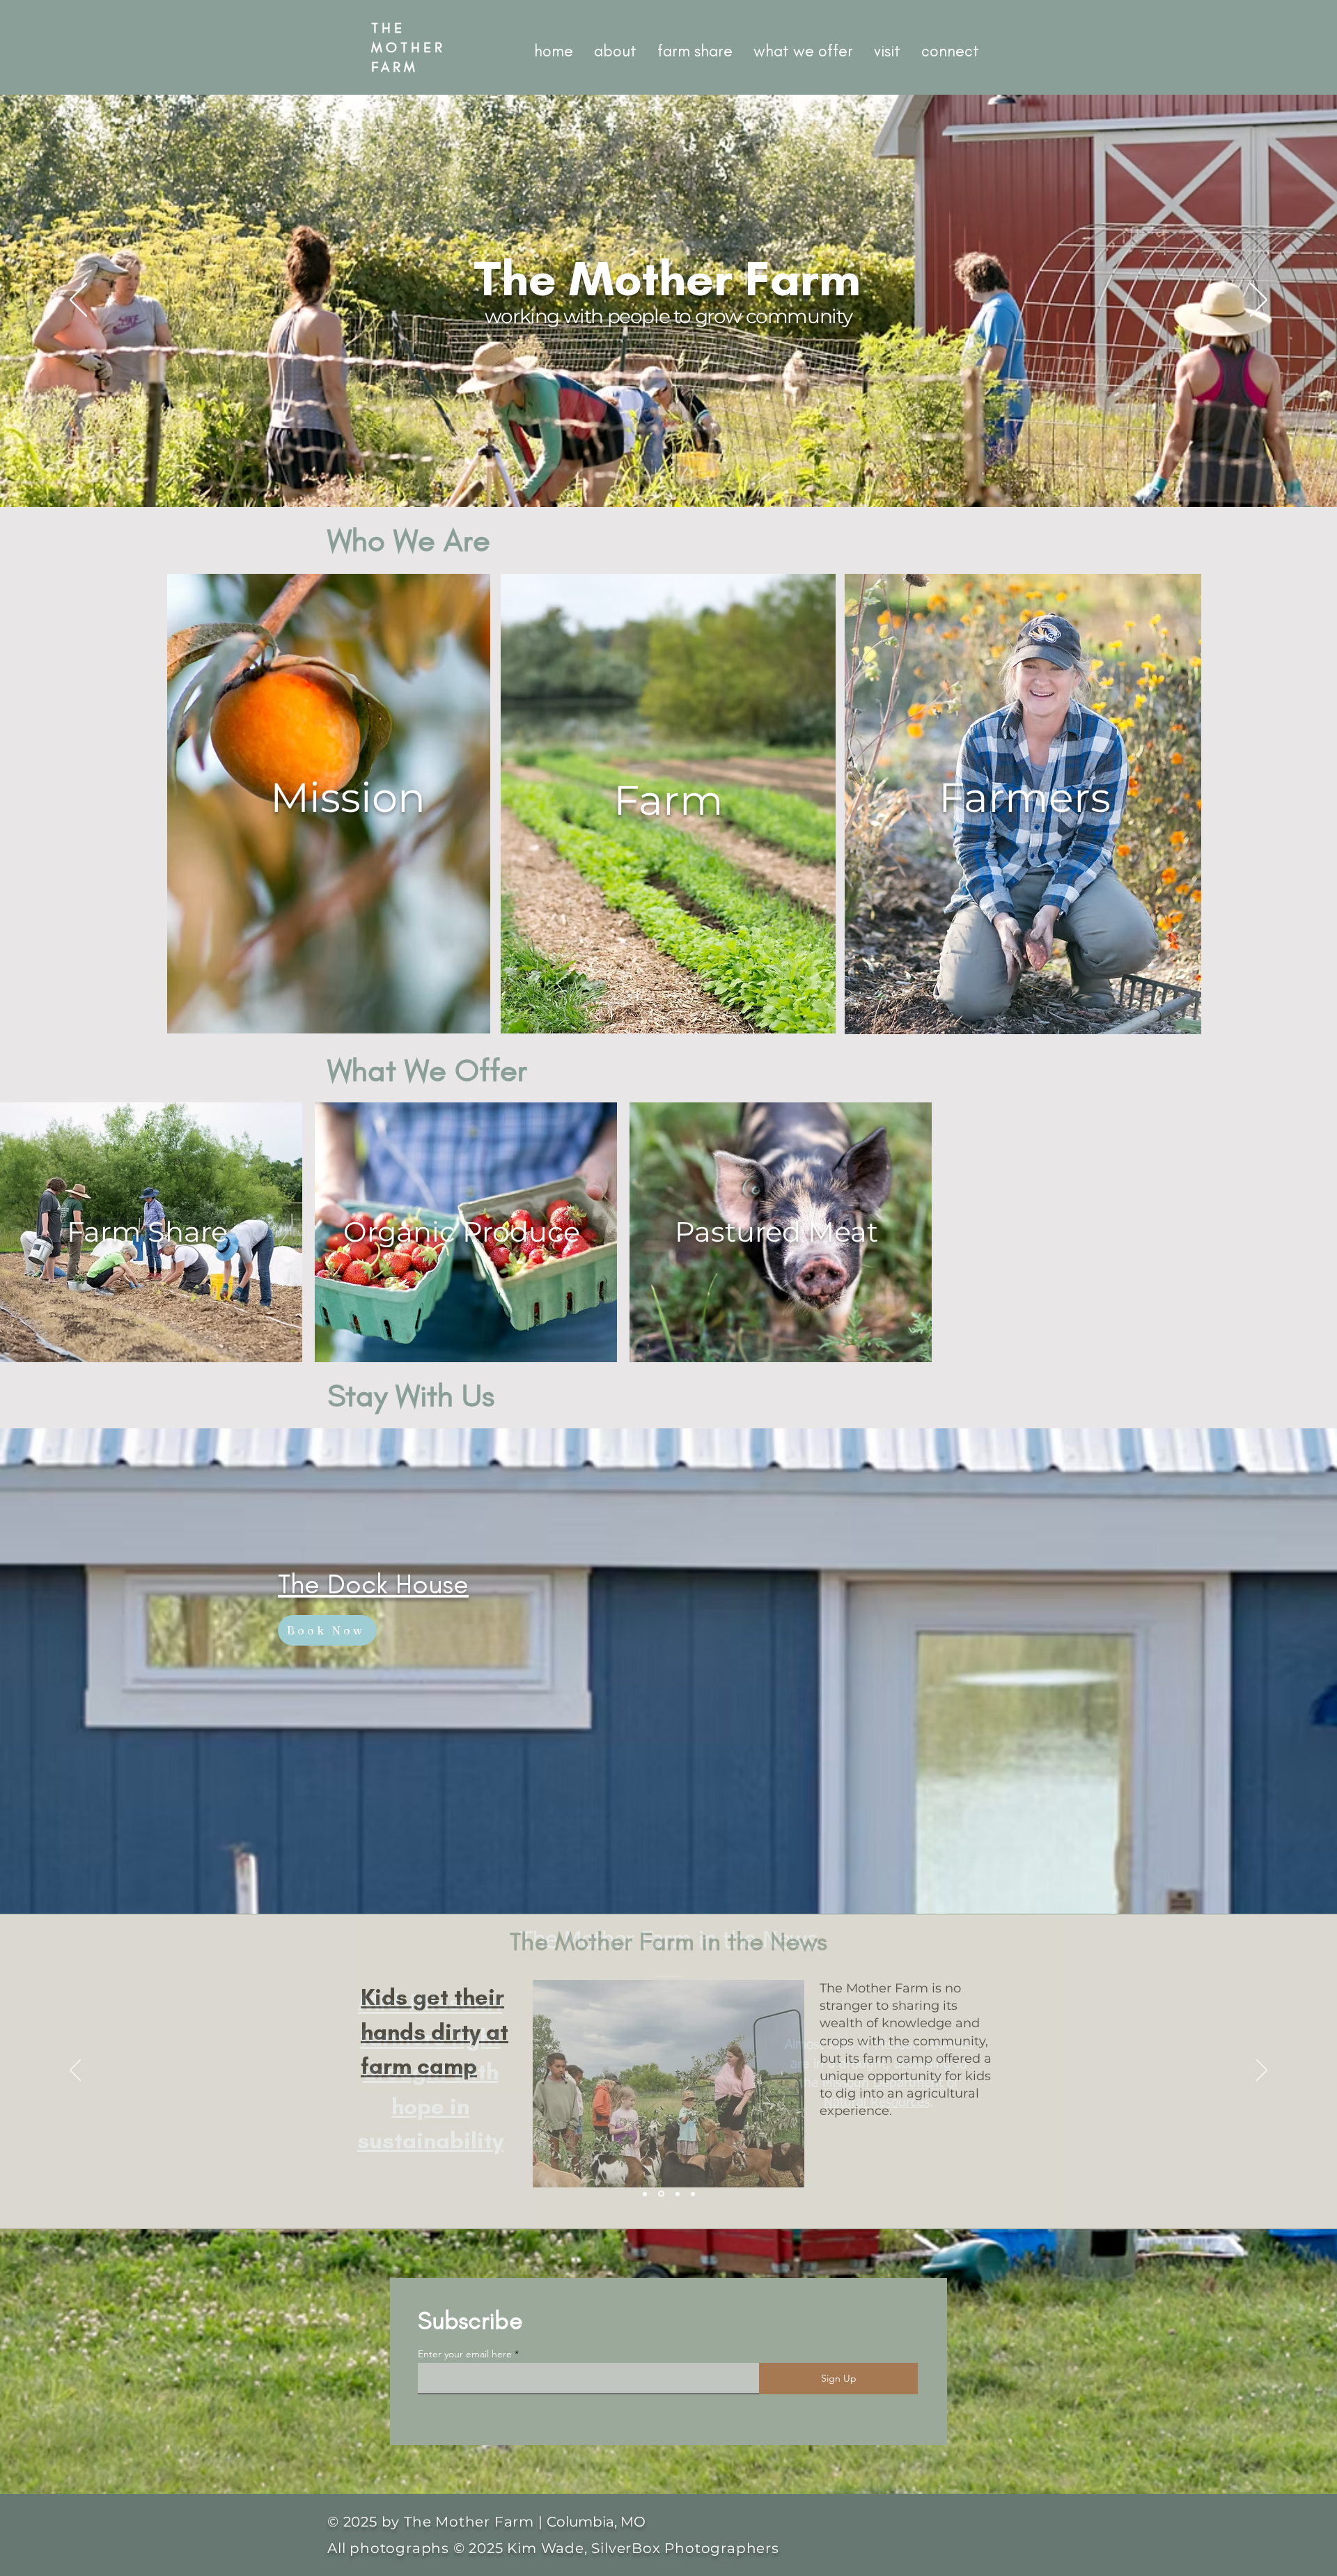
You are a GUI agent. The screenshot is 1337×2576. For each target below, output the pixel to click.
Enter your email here (465, 2354)
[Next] (1259, 301)
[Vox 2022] (693, 2194)
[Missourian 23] (678, 2194)
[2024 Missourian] (645, 2194)
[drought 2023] (661, 2194)
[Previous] (78, 301)
